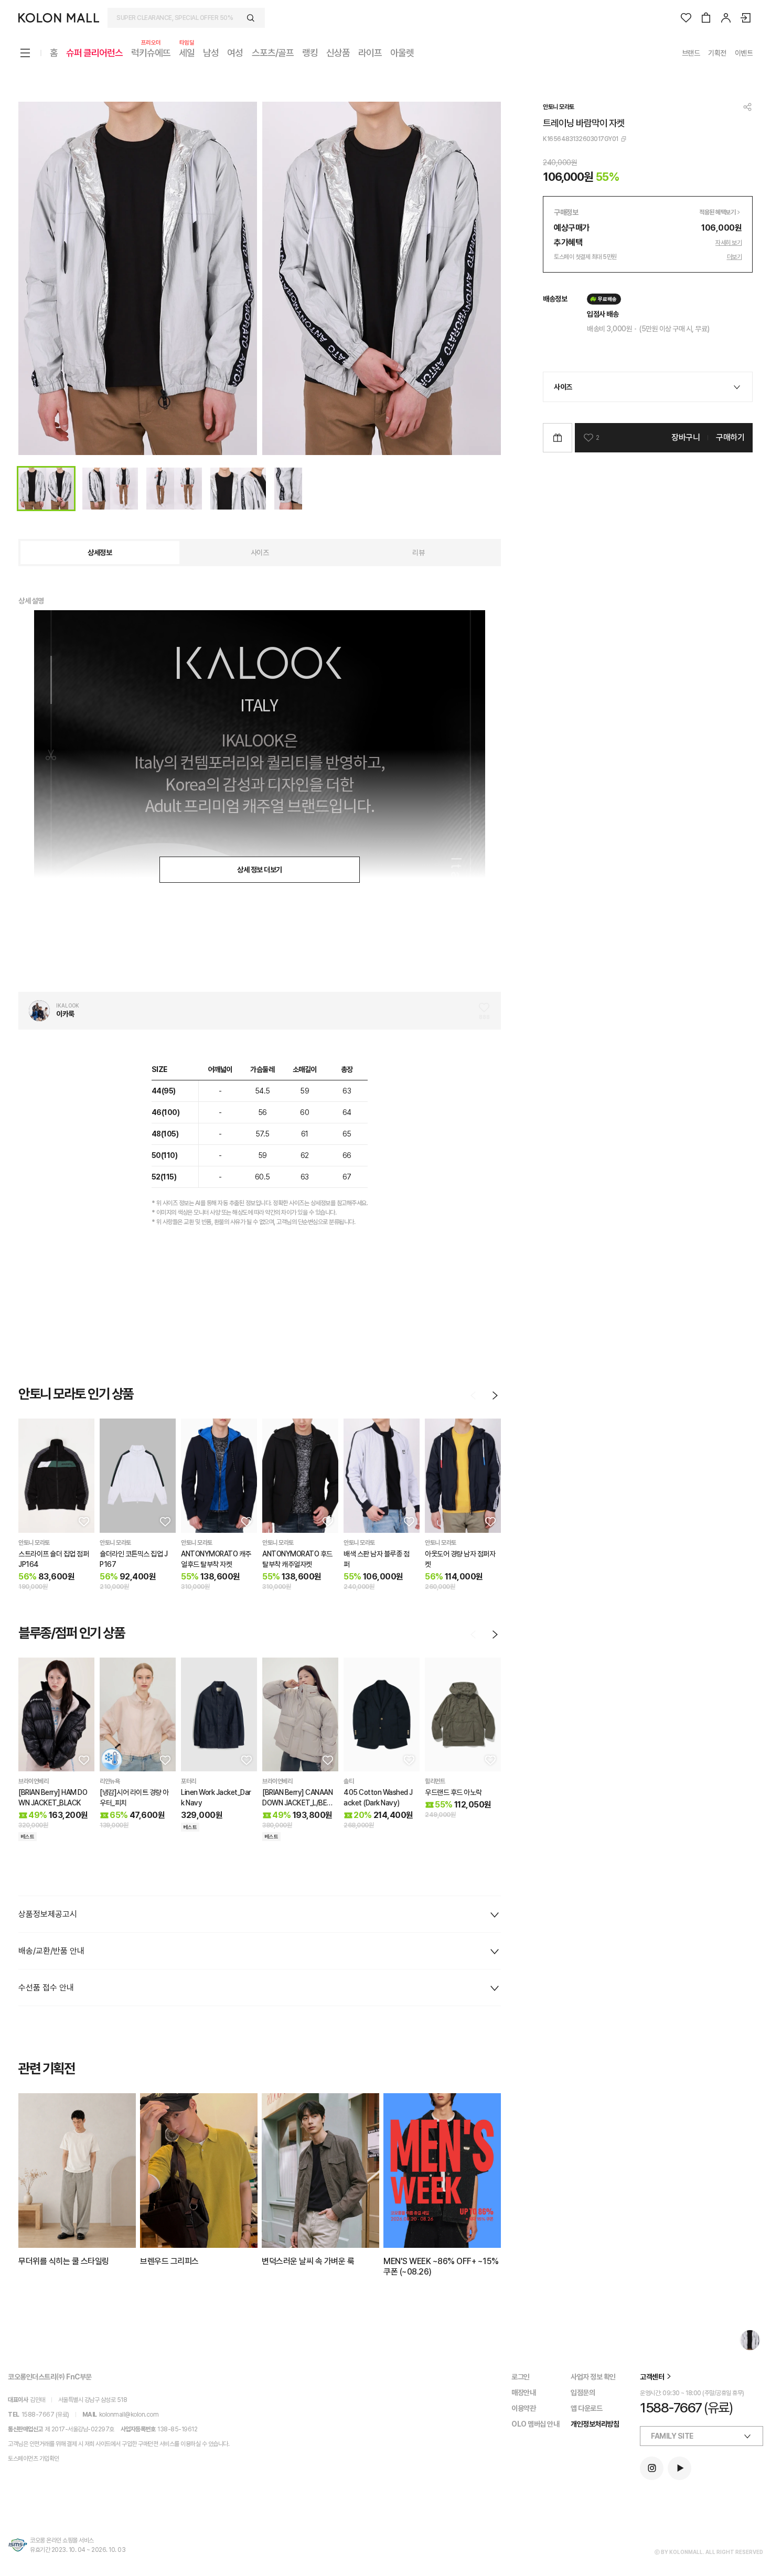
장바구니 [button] (686, 437)
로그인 (521, 2377)
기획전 (717, 53)
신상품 (338, 53)
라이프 (370, 53)
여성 (235, 53)
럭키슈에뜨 (151, 52)
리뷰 (418, 553)
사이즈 (260, 553)
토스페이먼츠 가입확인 (34, 2459)
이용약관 (523, 2408)
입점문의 (583, 2393)
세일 (187, 52)
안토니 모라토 (559, 107)
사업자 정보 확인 (593, 2377)
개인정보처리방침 (595, 2424)
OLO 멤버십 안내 (535, 2424)
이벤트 (744, 53)
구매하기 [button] (730, 437)
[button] (83, 1521)
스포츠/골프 (273, 53)
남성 (211, 53)
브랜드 (691, 53)
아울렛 (402, 53)
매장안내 (523, 2393)
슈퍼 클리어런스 (94, 53)
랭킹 (310, 53)
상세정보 (100, 553)
